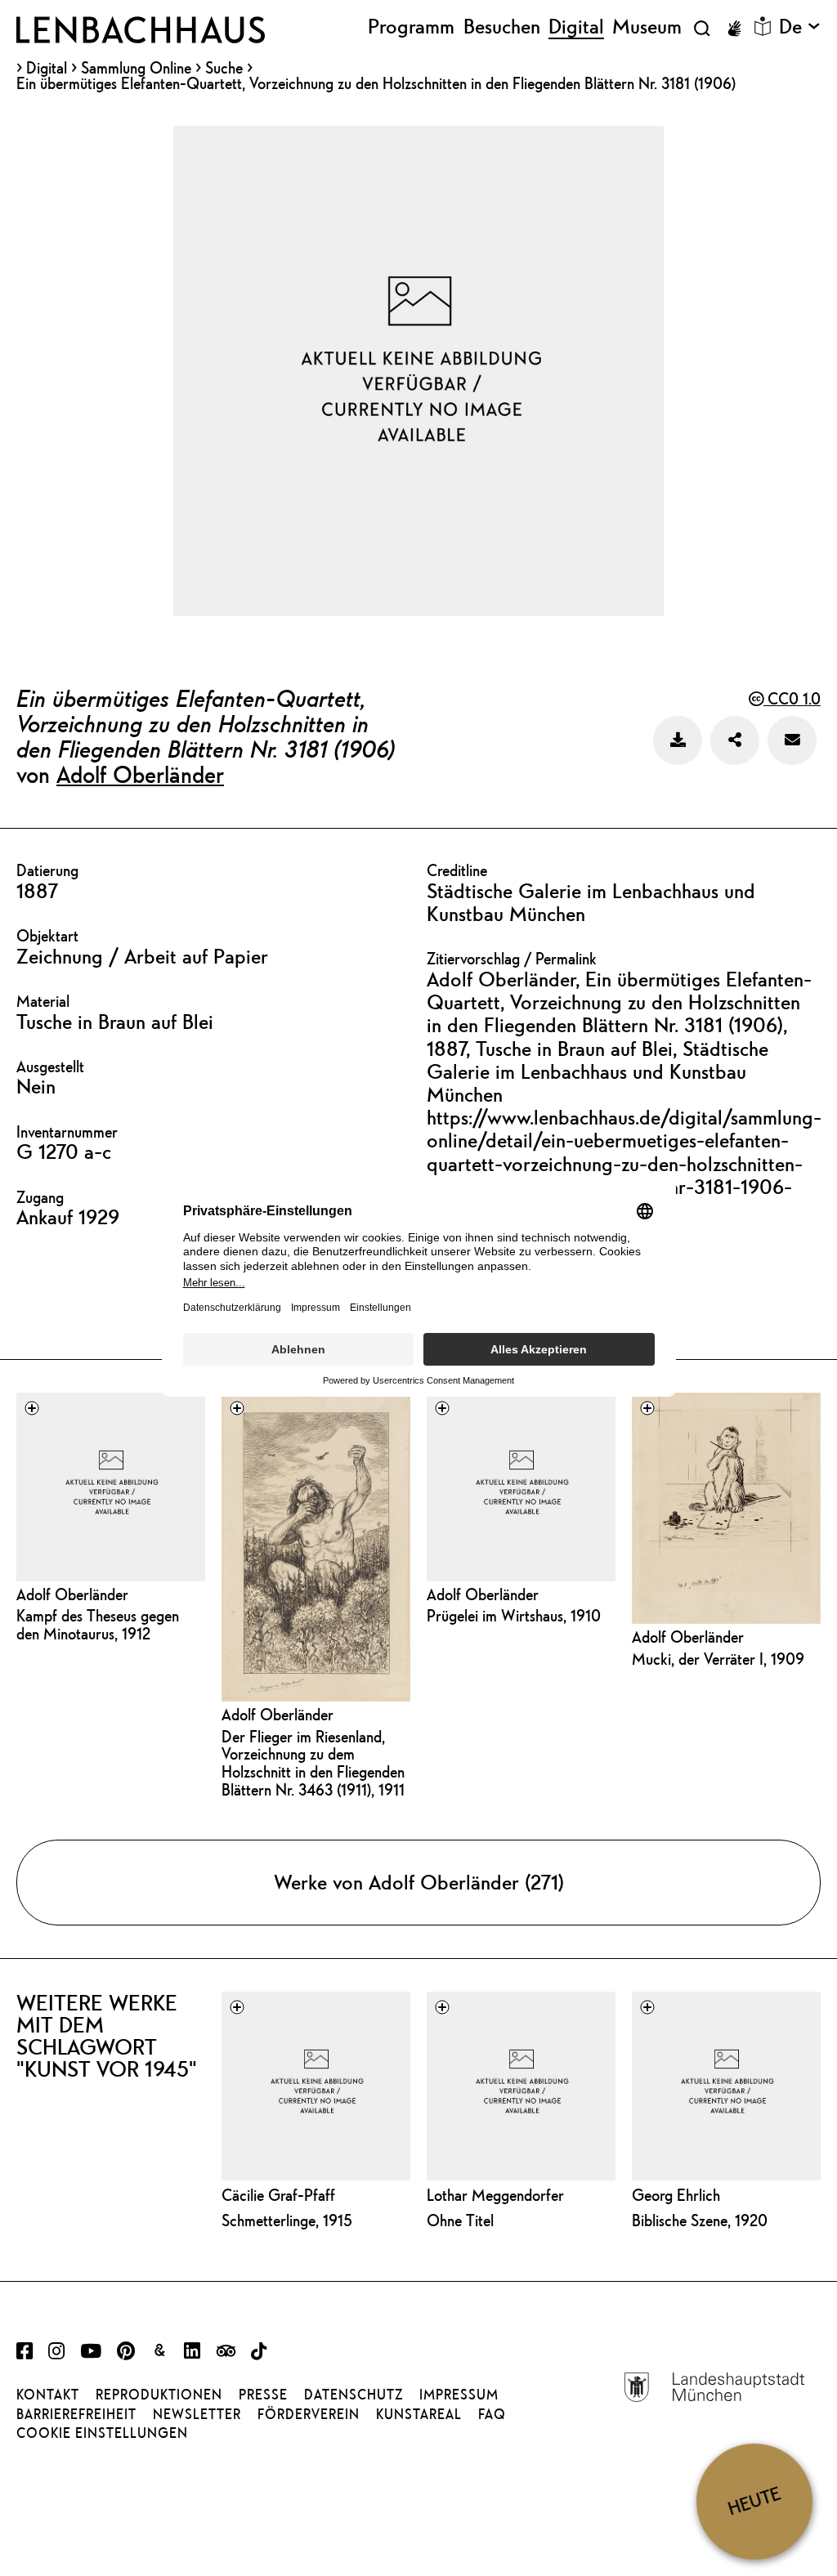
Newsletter (197, 2414)
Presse (263, 2395)
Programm (411, 27)
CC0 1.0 (792, 698)
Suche (224, 67)
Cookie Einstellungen (102, 2433)
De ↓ (800, 27)
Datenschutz (354, 2395)
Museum (647, 27)
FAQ (492, 2414)
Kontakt (48, 2395)
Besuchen (502, 27)
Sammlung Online (136, 68)
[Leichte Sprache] (763, 26)
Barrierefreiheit (76, 2414)
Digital (47, 68)
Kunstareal (419, 2414)
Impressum (459, 2395)
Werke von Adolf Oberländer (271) (419, 1882)
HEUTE (754, 2501)
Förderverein (309, 2414)
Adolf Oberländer (140, 774)
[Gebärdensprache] (734, 29)
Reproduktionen (159, 2395)
